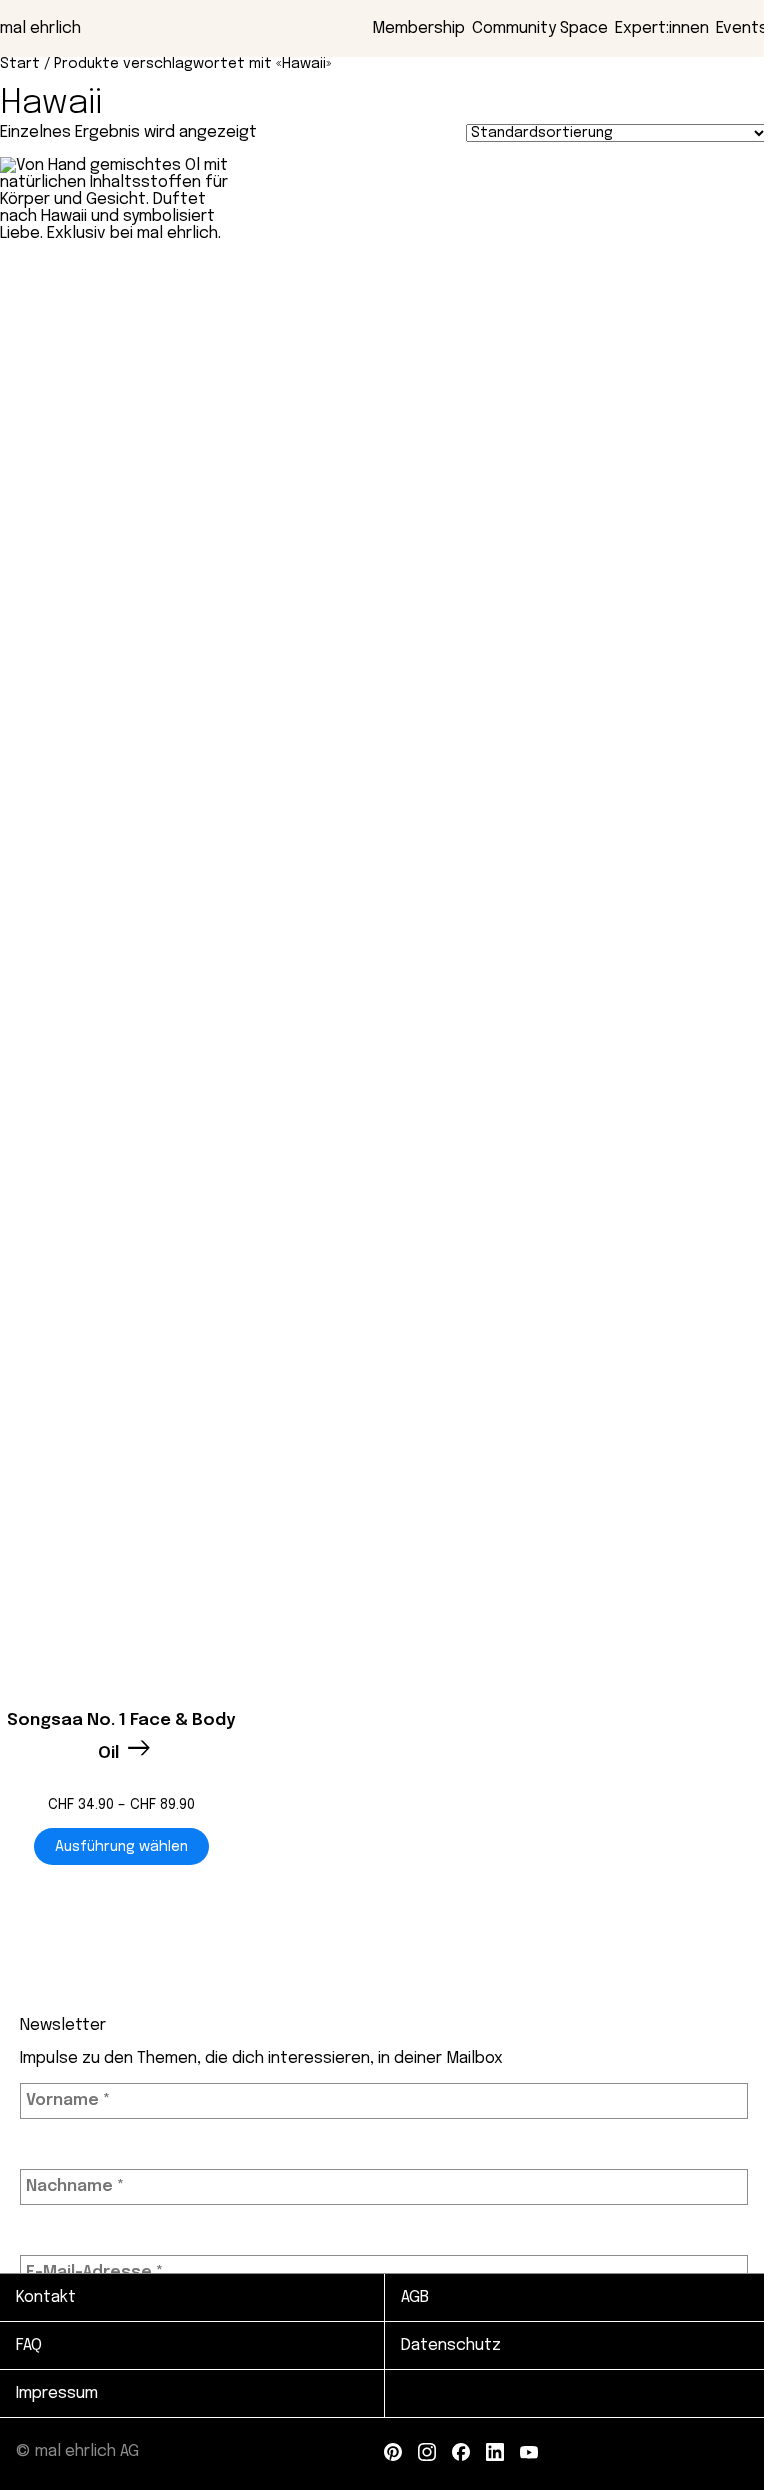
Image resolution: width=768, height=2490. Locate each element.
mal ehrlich (40, 28)
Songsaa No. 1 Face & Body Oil (121, 1737)
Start (20, 64)
